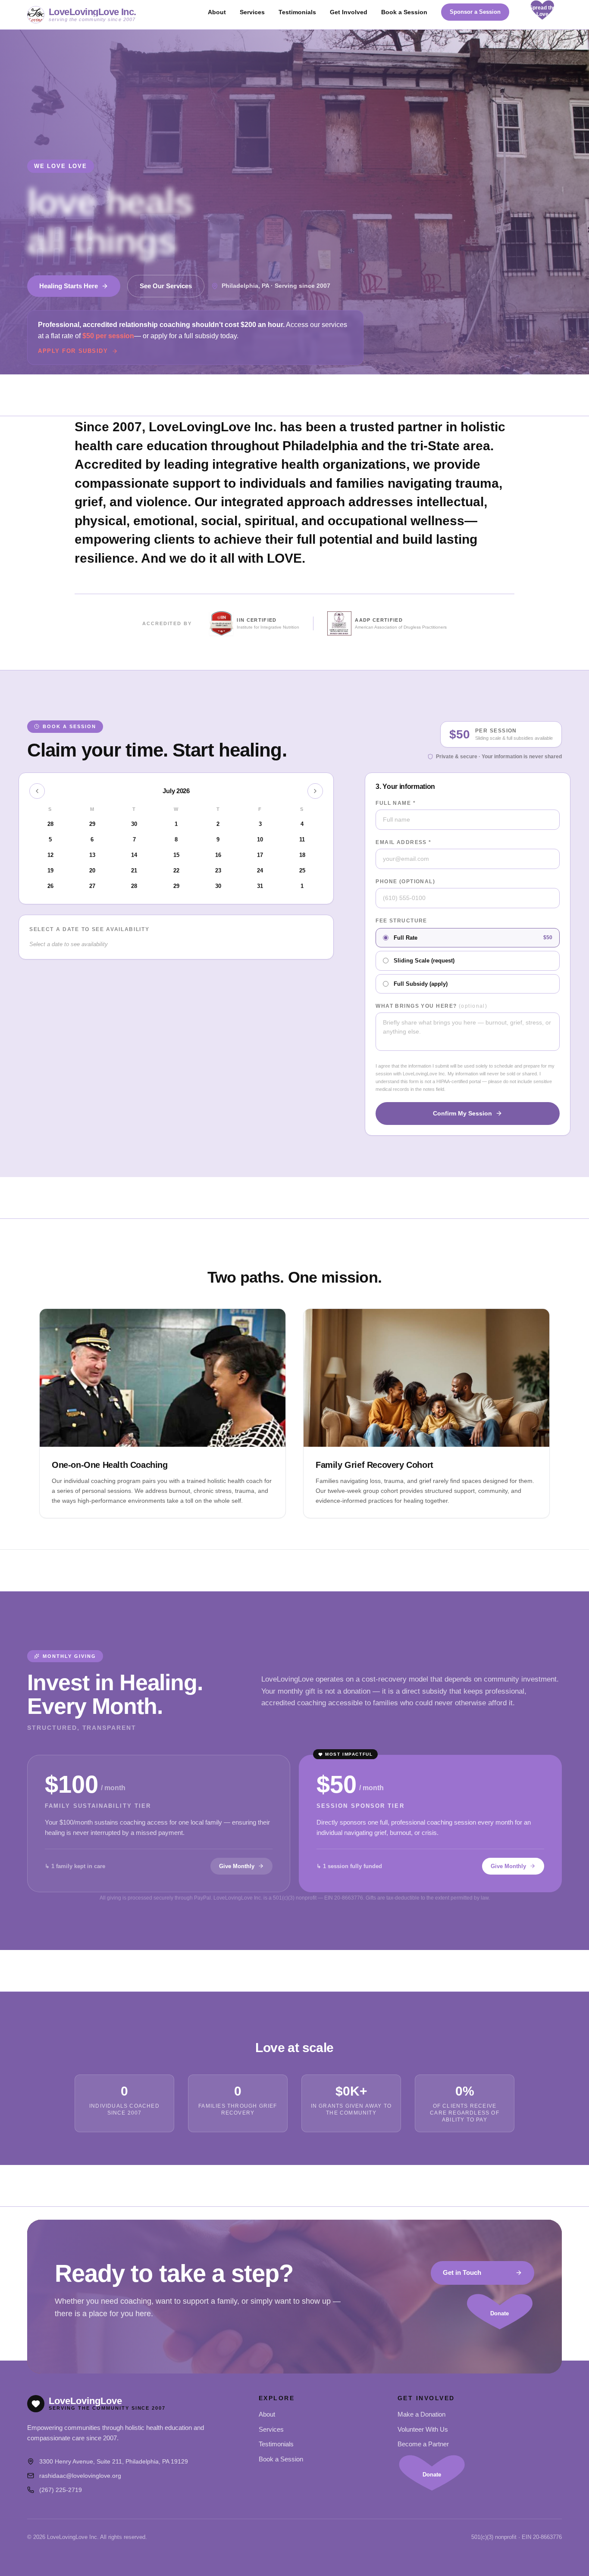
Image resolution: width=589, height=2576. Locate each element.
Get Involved (349, 12)
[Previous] (37, 791)
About (217, 12)
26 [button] (50, 886)
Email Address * (404, 842)
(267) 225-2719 (61, 2490)
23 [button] (218, 871)
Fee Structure (401, 921)
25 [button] (302, 871)
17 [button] (260, 855)
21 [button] (134, 871)
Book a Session (404, 12)
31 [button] (260, 886)
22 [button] (176, 871)
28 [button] (134, 886)
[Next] (315, 791)
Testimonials (297, 12)
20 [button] (92, 871)
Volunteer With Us (423, 2429)
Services (252, 12)
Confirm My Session (462, 1113)
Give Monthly (237, 1866)
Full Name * (396, 803)
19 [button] (50, 871)
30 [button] (218, 886)
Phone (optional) (405, 882)
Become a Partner (423, 2444)
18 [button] (302, 855)
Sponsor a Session (475, 12)
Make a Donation (421, 2414)
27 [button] (92, 886)
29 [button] (176, 886)
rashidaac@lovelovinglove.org (80, 2476)
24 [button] (260, 871)
